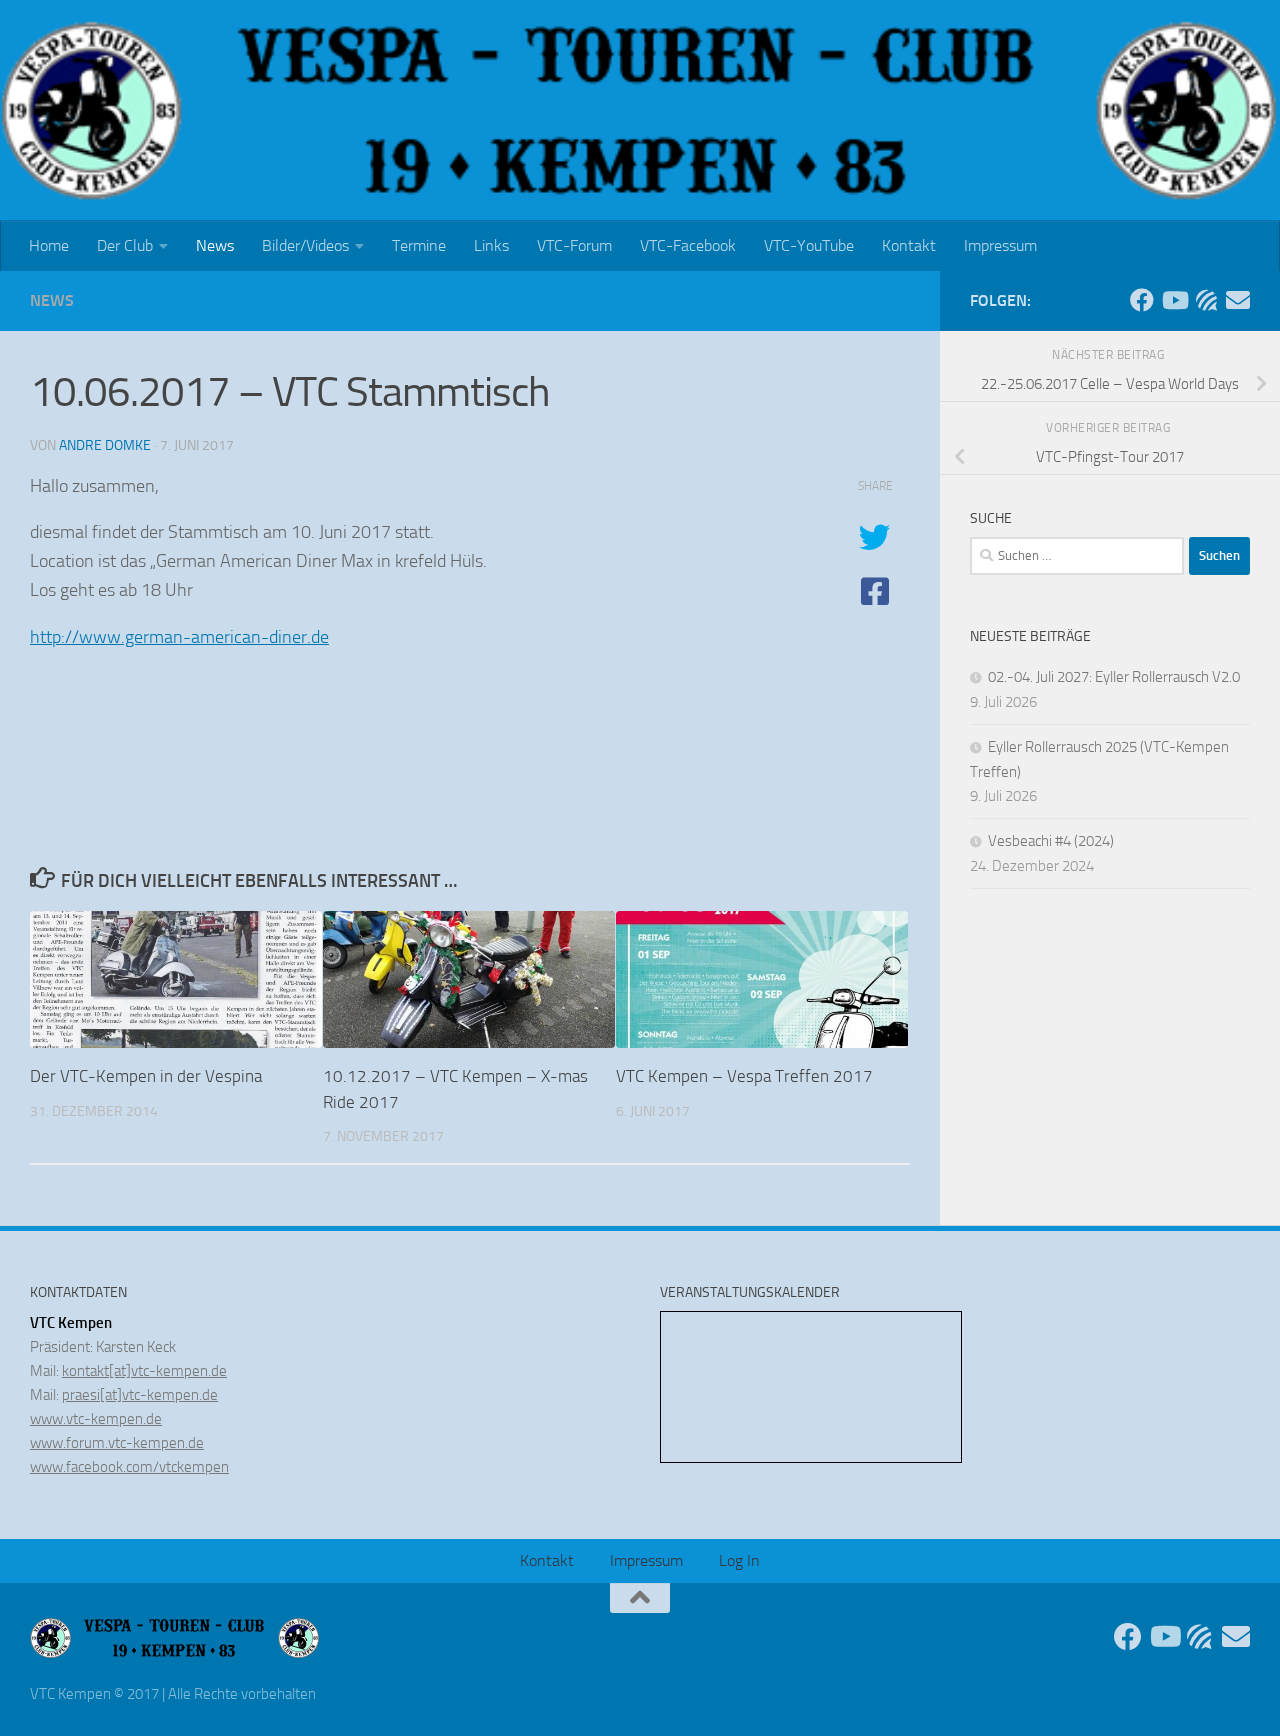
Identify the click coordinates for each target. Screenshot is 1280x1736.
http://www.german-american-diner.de (179, 637)
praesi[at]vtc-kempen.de (140, 1395)
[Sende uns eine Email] (1238, 300)
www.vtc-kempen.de (96, 1419)
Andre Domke (105, 445)
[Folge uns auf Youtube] (1174, 300)
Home (49, 245)
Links (491, 245)
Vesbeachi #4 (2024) (1051, 841)
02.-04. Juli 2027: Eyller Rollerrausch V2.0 (1114, 677)
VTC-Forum (574, 245)
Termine (419, 245)
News (215, 245)
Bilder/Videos (305, 245)
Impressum (1000, 245)
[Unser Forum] (1206, 300)
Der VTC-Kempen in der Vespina (146, 1076)
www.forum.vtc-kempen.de (117, 1443)
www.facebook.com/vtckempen (129, 1467)
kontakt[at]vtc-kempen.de (144, 1371)
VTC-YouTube (809, 245)
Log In (739, 1560)
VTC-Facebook (688, 245)
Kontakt (909, 245)
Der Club (125, 245)
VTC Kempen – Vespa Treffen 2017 (744, 1076)
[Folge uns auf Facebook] (1142, 300)
